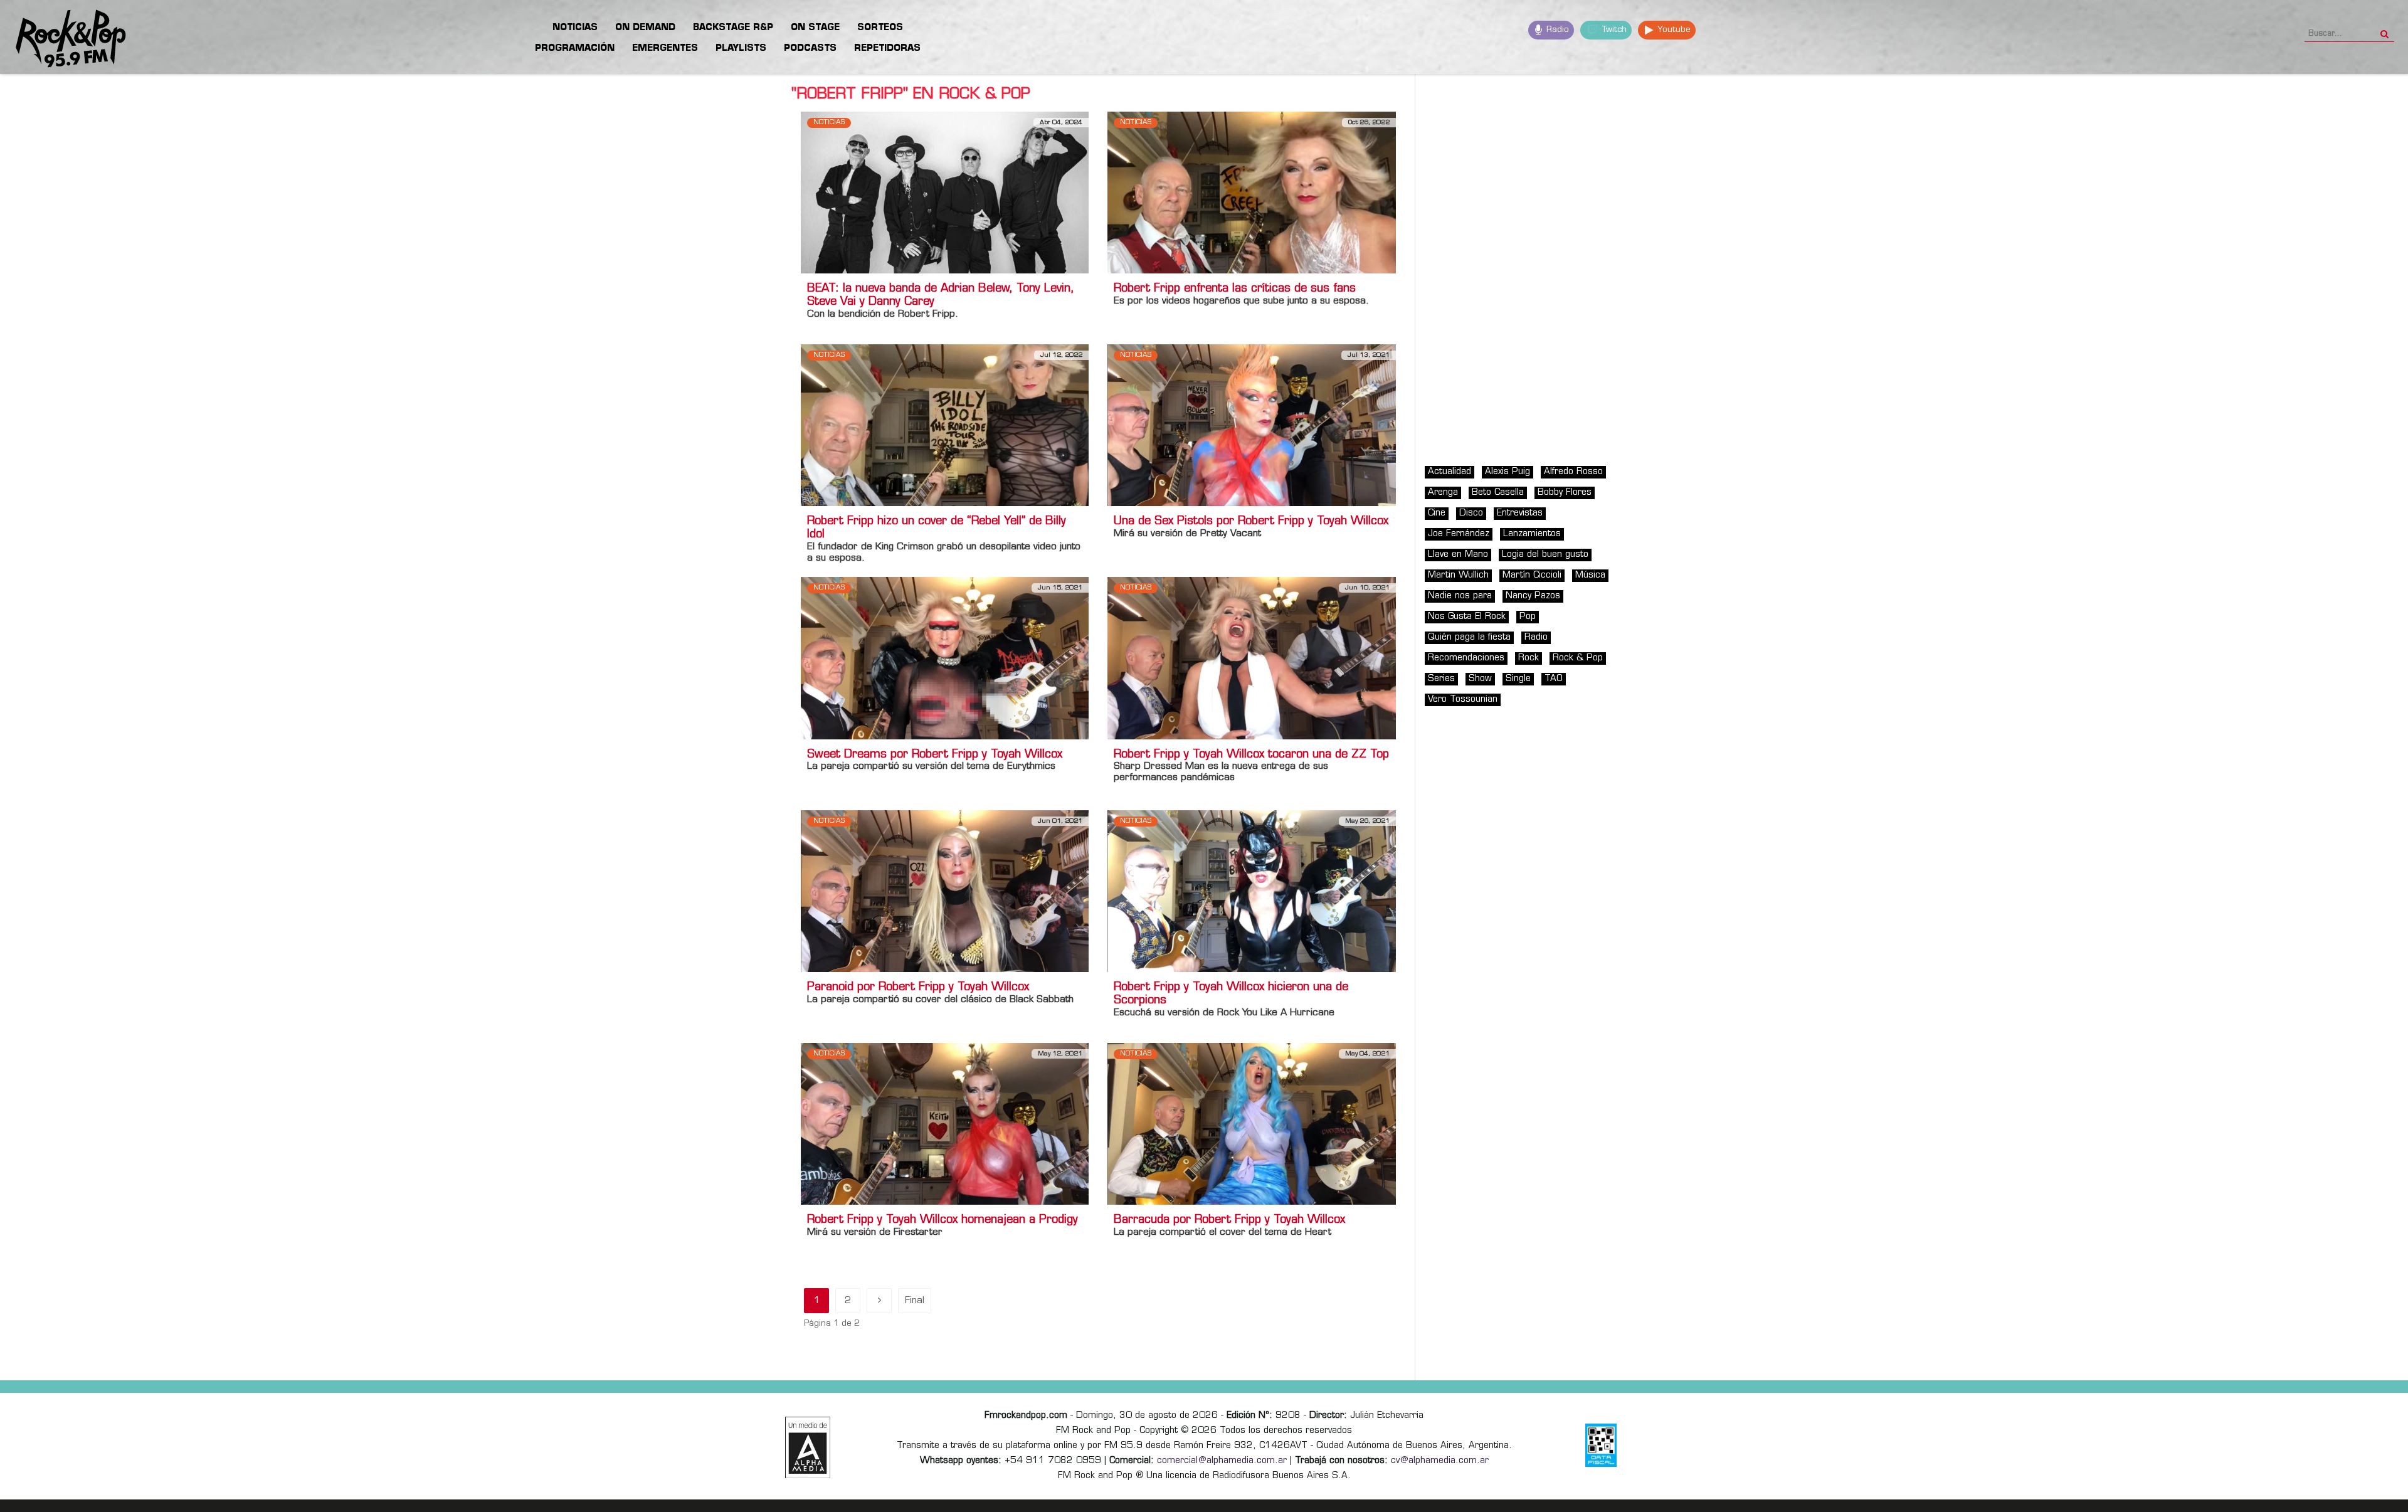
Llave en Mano (1458, 555)
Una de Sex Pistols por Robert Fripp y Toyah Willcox (1251, 522)
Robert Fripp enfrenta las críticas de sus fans (1235, 289)
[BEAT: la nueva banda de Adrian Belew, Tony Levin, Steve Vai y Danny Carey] (945, 192)
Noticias (829, 123)
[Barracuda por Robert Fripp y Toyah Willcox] (1251, 1123)
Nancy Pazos (1533, 596)
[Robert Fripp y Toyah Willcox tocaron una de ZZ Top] (1251, 658)
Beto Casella (1498, 493)
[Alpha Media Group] (808, 1447)
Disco (1471, 513)
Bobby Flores (1565, 493)
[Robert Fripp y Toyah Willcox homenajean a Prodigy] (945, 1123)
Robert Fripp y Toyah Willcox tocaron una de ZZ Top (1251, 755)
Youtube (1673, 30)
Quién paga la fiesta (1469, 637)
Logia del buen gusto (1545, 555)
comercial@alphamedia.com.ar (1222, 1461)
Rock (1529, 658)
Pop (1528, 617)
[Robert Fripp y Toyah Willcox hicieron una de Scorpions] (1251, 891)
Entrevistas (1520, 513)
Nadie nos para (1460, 596)
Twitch (1613, 30)
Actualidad (1450, 472)
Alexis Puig (1508, 472)
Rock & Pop (1578, 658)
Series (1441, 679)
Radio (1556, 30)
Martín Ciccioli (1532, 575)
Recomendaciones (1466, 658)
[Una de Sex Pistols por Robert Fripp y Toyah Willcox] (1251, 426)
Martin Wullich (1458, 575)
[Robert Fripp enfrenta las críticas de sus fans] (1251, 192)
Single (1518, 679)
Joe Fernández (1459, 534)
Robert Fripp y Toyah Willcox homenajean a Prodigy (943, 1220)
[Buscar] (2384, 30)
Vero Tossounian (1463, 700)
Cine (1437, 513)
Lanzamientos (1532, 534)
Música (1590, 575)
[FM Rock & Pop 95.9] (63, 39)
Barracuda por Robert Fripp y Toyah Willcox (1229, 1220)
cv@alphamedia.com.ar (1440, 1461)
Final (915, 1301)
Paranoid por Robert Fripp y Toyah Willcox (918, 988)
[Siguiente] (879, 1301)
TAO (1554, 679)
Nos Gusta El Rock (1467, 617)
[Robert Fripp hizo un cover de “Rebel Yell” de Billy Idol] (945, 426)
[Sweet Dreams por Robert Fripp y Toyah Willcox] (945, 658)
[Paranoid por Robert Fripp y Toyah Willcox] (945, 891)
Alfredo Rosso (1573, 472)
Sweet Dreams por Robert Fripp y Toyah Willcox (935, 755)
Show (1480, 679)
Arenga (1443, 493)
